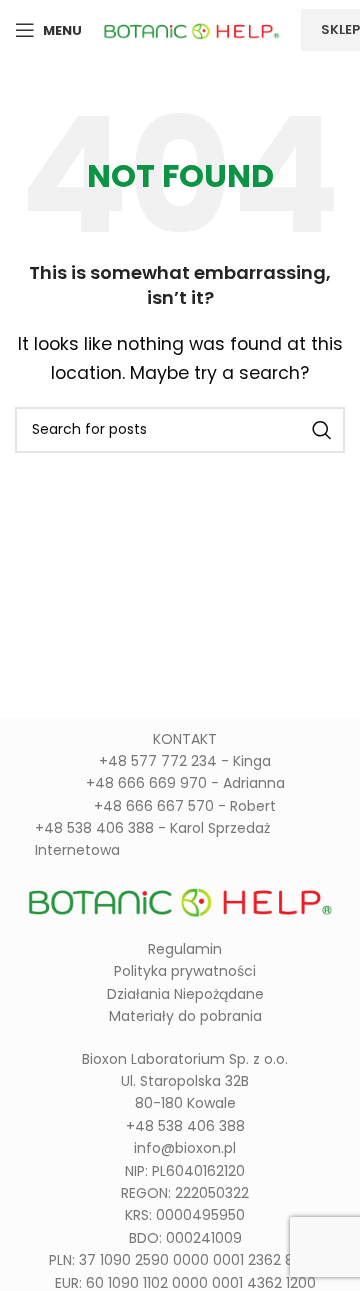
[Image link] (180, 898)
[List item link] (180, 761)
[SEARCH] (322, 430)
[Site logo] (191, 28)
